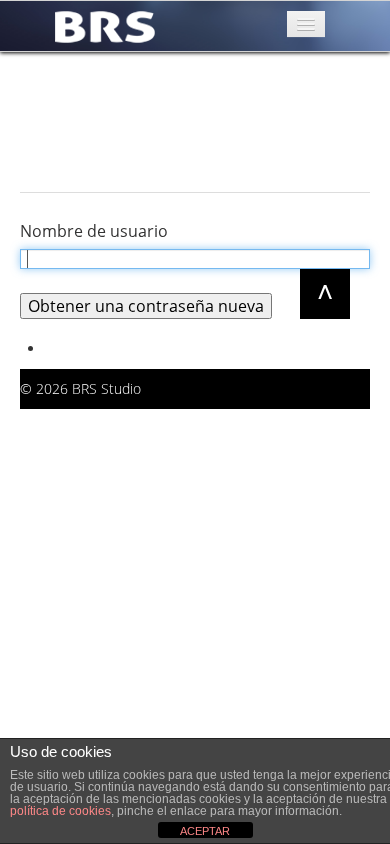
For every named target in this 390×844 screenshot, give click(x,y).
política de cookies (60, 811)
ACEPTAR (205, 831)
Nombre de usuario (94, 231)
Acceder (70, 348)
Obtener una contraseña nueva (146, 306)
